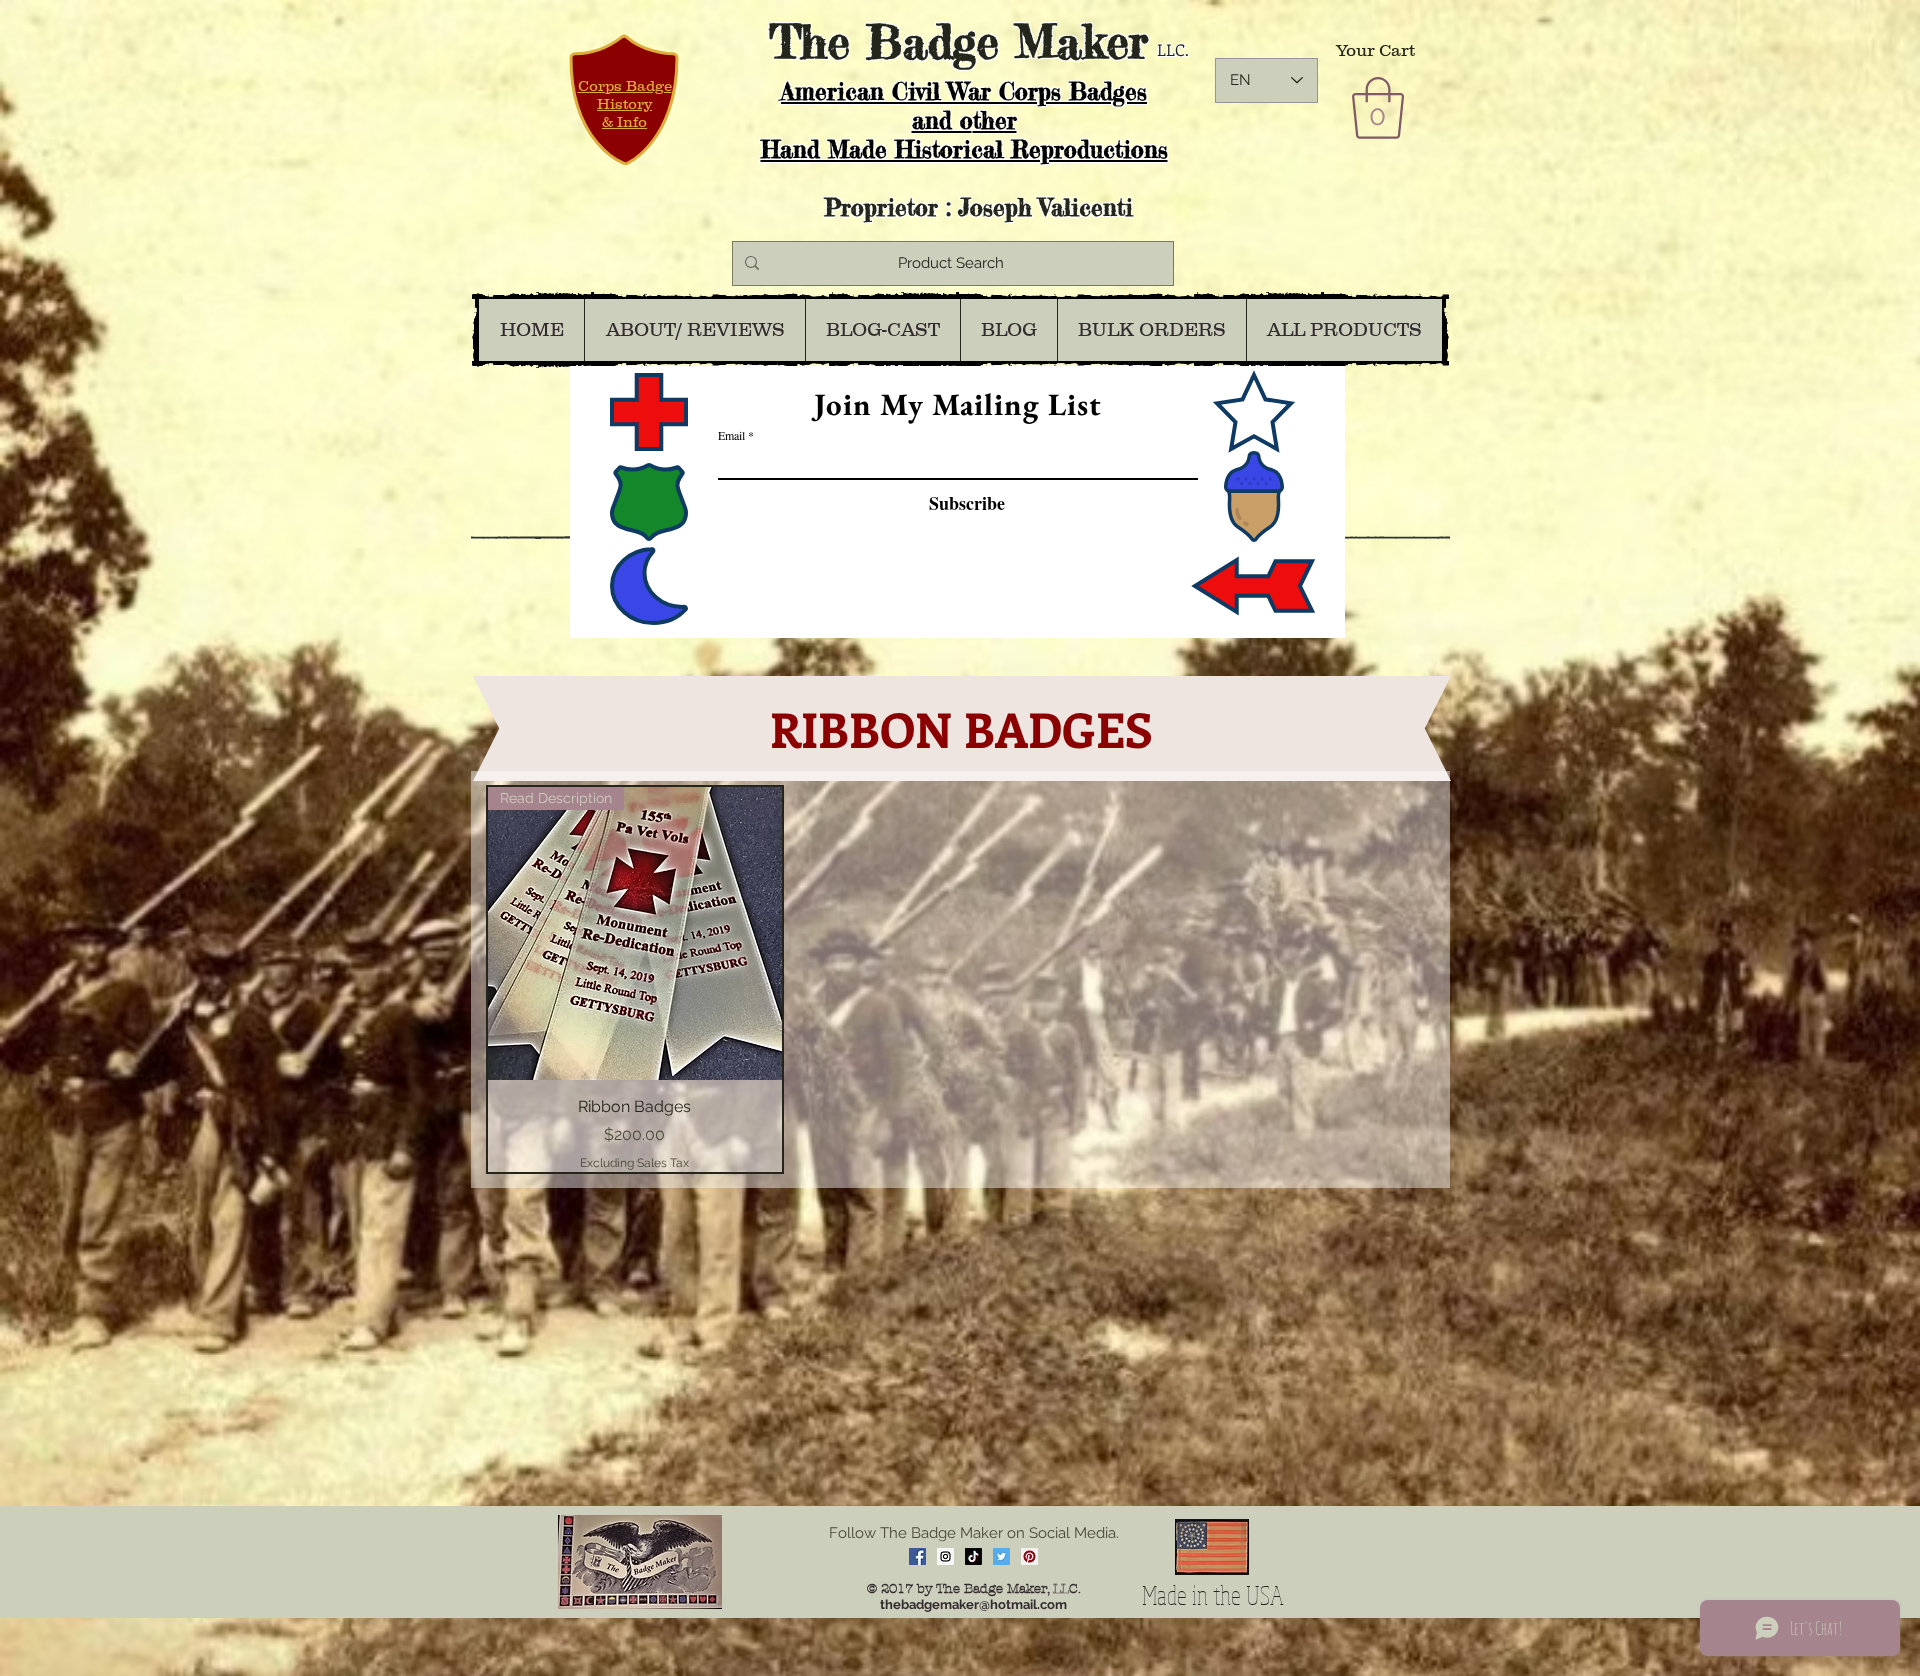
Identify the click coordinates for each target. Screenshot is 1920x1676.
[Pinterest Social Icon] (1029, 1556)
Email (731, 435)
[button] (1378, 108)
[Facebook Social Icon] (917, 1556)
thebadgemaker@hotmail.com (973, 1604)
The (809, 41)
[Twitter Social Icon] (1001, 1556)
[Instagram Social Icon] (945, 1556)
